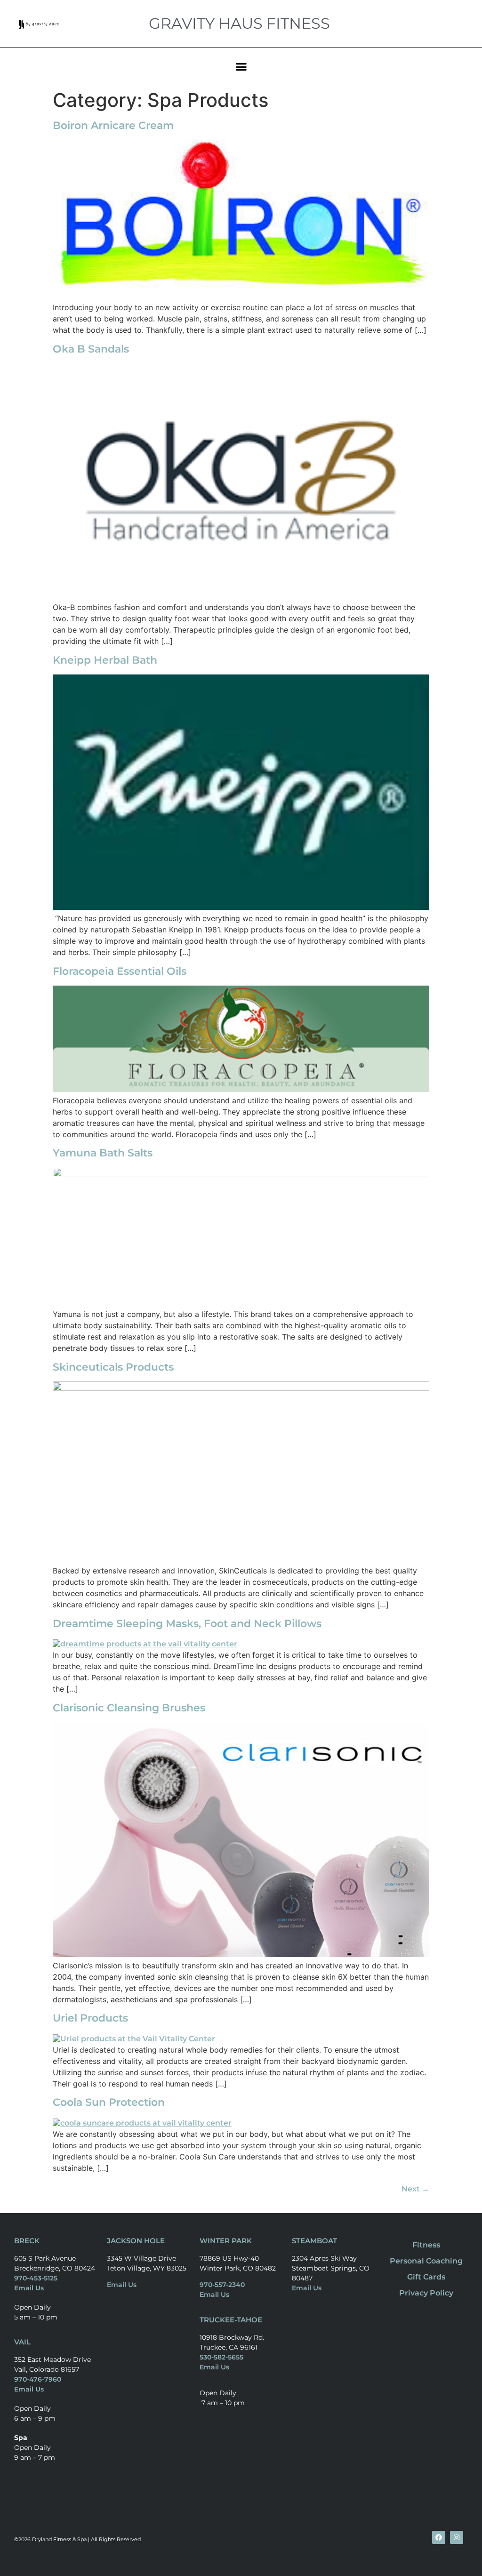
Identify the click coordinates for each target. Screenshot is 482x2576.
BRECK (27, 2241)
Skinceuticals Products (113, 1367)
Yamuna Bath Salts (103, 1153)
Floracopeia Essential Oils (120, 971)
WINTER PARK (226, 2241)
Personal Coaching (426, 2261)
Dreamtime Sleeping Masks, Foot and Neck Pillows (187, 1624)
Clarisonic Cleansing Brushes (129, 1708)
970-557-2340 (222, 2285)
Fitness (426, 2245)
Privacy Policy (426, 2293)
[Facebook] (439, 2537)
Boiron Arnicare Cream (113, 125)
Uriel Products (90, 2018)
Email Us (29, 2288)
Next (415, 2189)
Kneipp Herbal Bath (105, 660)
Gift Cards (426, 2277)
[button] (241, 66)
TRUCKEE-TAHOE (231, 2320)
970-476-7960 (38, 2379)
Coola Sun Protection (109, 2102)
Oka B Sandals (91, 349)
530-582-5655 (221, 2357)
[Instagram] (457, 2537)
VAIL (22, 2342)
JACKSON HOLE (136, 2241)
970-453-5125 (36, 2278)
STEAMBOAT (314, 2241)
